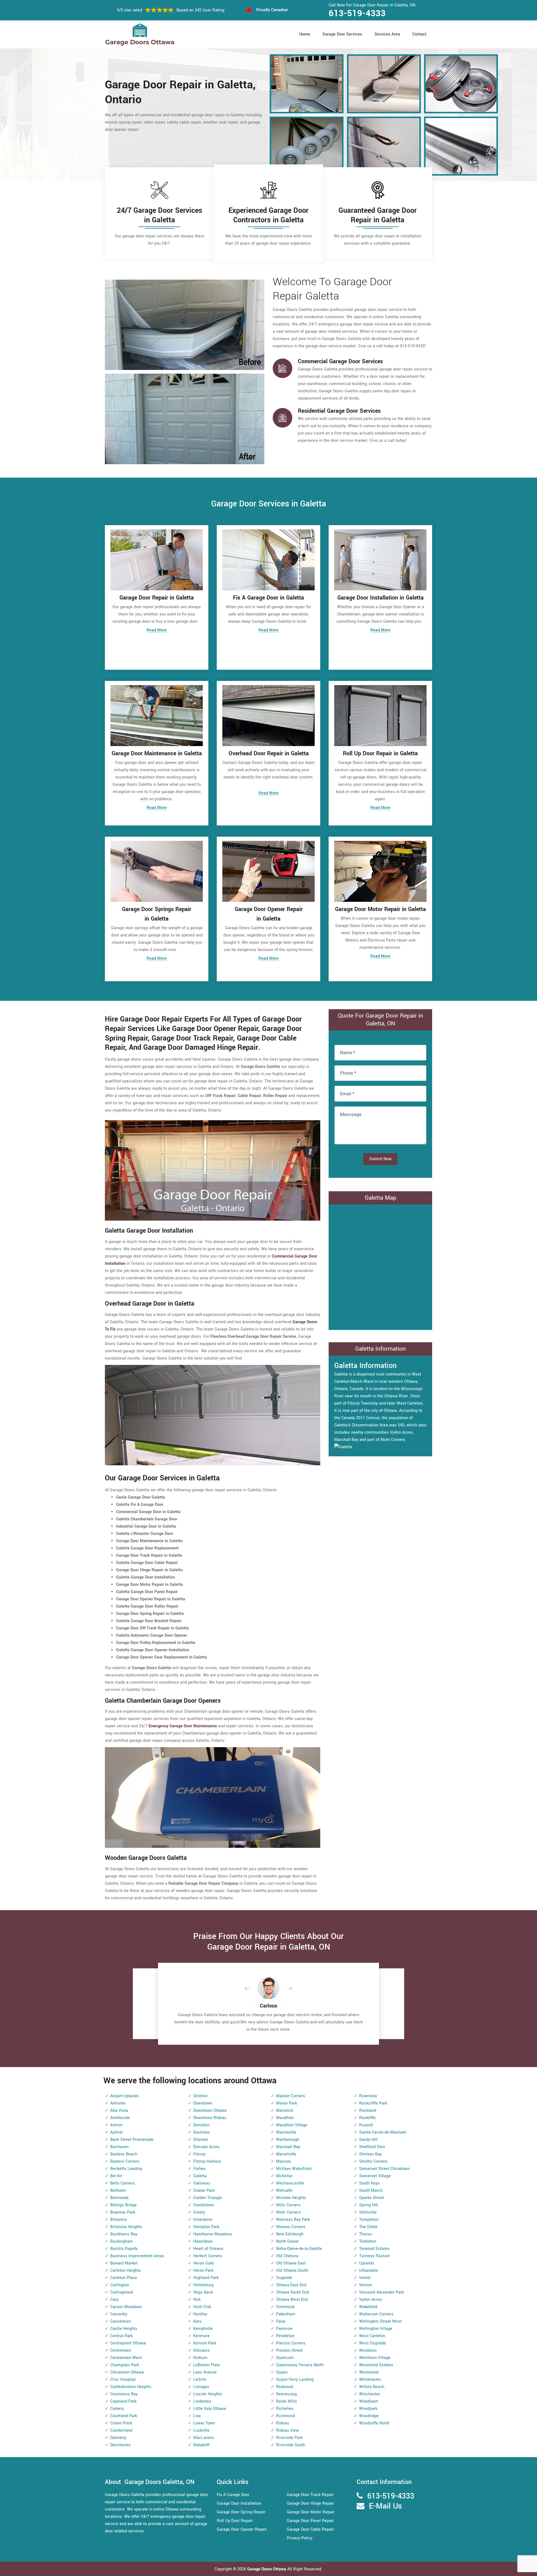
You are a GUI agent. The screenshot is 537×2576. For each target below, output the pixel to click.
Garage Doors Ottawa (267, 2569)
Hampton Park (206, 2227)
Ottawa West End (292, 2300)
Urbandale (368, 2270)
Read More (157, 630)
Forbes (200, 2169)
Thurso (365, 2234)
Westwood (369, 2372)
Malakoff (201, 2445)
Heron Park (203, 2270)
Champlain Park (125, 2365)
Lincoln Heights (208, 2394)
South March (371, 2191)
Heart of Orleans (208, 2249)
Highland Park (206, 2278)
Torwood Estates (374, 2249)
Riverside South (291, 2445)
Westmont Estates (376, 2365)
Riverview (368, 2096)
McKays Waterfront (294, 2169)
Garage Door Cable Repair (310, 2529)
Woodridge (369, 2416)
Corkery (117, 2409)
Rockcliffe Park (373, 2103)
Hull (197, 2300)
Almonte (118, 2103)
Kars (197, 2321)
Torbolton (368, 2241)
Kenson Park (205, 2343)
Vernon (366, 2285)
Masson (283, 2161)
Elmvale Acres (206, 2147)
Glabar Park (204, 2191)
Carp (114, 2300)
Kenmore (202, 2336)
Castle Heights (124, 2329)
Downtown (203, 2103)
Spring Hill (369, 2205)
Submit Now (380, 1159)
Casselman (121, 2321)
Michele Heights (291, 2198)
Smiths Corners (373, 2161)
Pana (281, 2321)
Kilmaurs (202, 2350)
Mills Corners (288, 2205)
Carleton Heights (126, 2270)
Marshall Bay (288, 2147)
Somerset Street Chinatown (384, 2169)
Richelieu (285, 2409)
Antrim (116, 2125)
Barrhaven (119, 2147)
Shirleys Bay (370, 2154)
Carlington (120, 2285)
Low (197, 2416)
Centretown (121, 2350)
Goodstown (204, 2205)
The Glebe (368, 2227)
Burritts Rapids (124, 2249)
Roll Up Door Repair (235, 2521)
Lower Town (204, 2423)
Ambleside (120, 2118)
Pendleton (285, 2336)
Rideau (282, 2423)
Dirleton (200, 2096)
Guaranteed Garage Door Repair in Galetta (378, 215)
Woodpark (368, 2409)
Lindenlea (202, 2401)
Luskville (201, 2430)
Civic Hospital (123, 2380)
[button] (252, 1989)
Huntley (200, 2314)
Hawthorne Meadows (213, 2234)
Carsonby (119, 2314)
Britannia (118, 2220)
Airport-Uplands (124, 2096)
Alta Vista (119, 2111)
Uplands (367, 2263)
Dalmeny (118, 2438)
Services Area (387, 34)
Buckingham (122, 2241)
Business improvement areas (137, 2256)
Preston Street (289, 2350)
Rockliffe (367, 2118)
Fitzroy (199, 2154)
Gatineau (202, 2183)
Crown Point (121, 2423)
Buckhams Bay (124, 2234)
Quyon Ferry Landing (295, 2380)
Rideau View (288, 2430)
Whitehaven (370, 2380)
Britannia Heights (126, 2227)
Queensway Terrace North (300, 2365)
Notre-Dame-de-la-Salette (299, 2249)
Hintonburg (203, 2285)
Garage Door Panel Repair (310, 2521)
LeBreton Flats (207, 2365)
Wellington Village (376, 2329)
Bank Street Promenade (132, 2140)
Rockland (368, 2111)
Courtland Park (124, 2416)
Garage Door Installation (239, 2503)
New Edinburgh (290, 2234)
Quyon (282, 2372)
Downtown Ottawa (210, 2111)
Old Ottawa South (292, 2270)
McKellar (284, 2176)
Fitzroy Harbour (207, 2161)
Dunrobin (201, 2125)
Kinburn (200, 2358)
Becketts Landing (126, 2169)
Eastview (202, 2132)
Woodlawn (369, 2401)
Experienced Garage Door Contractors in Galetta (268, 215)
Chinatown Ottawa (127, 2372)
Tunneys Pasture (375, 2256)
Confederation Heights (131, 2387)
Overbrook (285, 2307)
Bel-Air (116, 2176)
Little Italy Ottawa (210, 2409)
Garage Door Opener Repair (242, 2529)
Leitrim (200, 2380)
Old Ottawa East (291, 2263)
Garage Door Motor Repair (311, 2512)
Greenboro (203, 2220)
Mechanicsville (290, 2183)
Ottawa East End (291, 2285)
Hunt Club (202, 2307)
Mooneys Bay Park (293, 2220)
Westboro (368, 2350)
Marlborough (288, 2140)
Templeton (369, 2220)
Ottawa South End (292, 2292)
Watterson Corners (376, 2314)
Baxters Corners (125, 2161)
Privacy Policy (300, 2538)
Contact (419, 34)
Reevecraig (286, 2394)
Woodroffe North (374, 2423)
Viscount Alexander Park (381, 2292)
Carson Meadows (126, 2307)
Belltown (118, 2191)
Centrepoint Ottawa (128, 2343)
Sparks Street (372, 2198)
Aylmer (117, 2132)
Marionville (286, 2132)
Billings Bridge (123, 2205)
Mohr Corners (288, 2212)
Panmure (284, 2329)
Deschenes (120, 2445)
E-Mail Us (385, 2506)
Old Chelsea (287, 2256)
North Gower (288, 2241)
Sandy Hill (368, 2140)
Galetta (200, 2176)
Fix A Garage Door (233, 2495)
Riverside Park (289, 2438)
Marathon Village (292, 2125)
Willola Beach (372, 2387)
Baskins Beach (124, 2154)
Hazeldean (203, 2241)
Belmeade (119, 2198)
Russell (366, 2125)
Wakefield (368, 2307)
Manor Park (287, 2103)
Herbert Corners (208, 2256)
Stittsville (368, 2212)
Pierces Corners (291, 2343)
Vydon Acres (371, 2300)
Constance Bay (124, 2394)
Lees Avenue (205, 2372)
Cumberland (121, 2430)
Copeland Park (123, 2401)
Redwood (285, 2387)
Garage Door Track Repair (310, 2495)
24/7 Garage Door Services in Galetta (160, 215)
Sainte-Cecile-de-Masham (383, 2132)
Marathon (285, 2118)
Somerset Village (375, 2176)
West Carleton (372, 2336)
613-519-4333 (357, 13)
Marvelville (286, 2154)
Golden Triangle (208, 2198)
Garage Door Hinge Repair (310, 2503)
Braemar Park (123, 2212)
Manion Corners (291, 2096)
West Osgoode (373, 2343)
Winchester (370, 2394)
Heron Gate (204, 2263)
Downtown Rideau (210, 2118)
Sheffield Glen (372, 2147)
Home (305, 34)
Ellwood (200, 2140)
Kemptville (203, 2329)
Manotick (285, 2111)
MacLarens (204, 2438)
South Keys (369, 2183)
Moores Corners (291, 2227)
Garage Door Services (342, 34)
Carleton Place (124, 2278)
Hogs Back (203, 2292)
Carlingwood (122, 2292)
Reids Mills (287, 2401)
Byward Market (124, 2263)
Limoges (201, 2387)
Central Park (121, 2336)
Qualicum (285, 2358)
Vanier (365, 2278)
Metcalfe (284, 2191)
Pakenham (286, 2314)
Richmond (285, 2416)
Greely (199, 2212)
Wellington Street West (380, 2321)
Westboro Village (375, 2358)
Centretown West (126, 2358)
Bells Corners (123, 2183)
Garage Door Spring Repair (241, 2512)
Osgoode (284, 2278)
